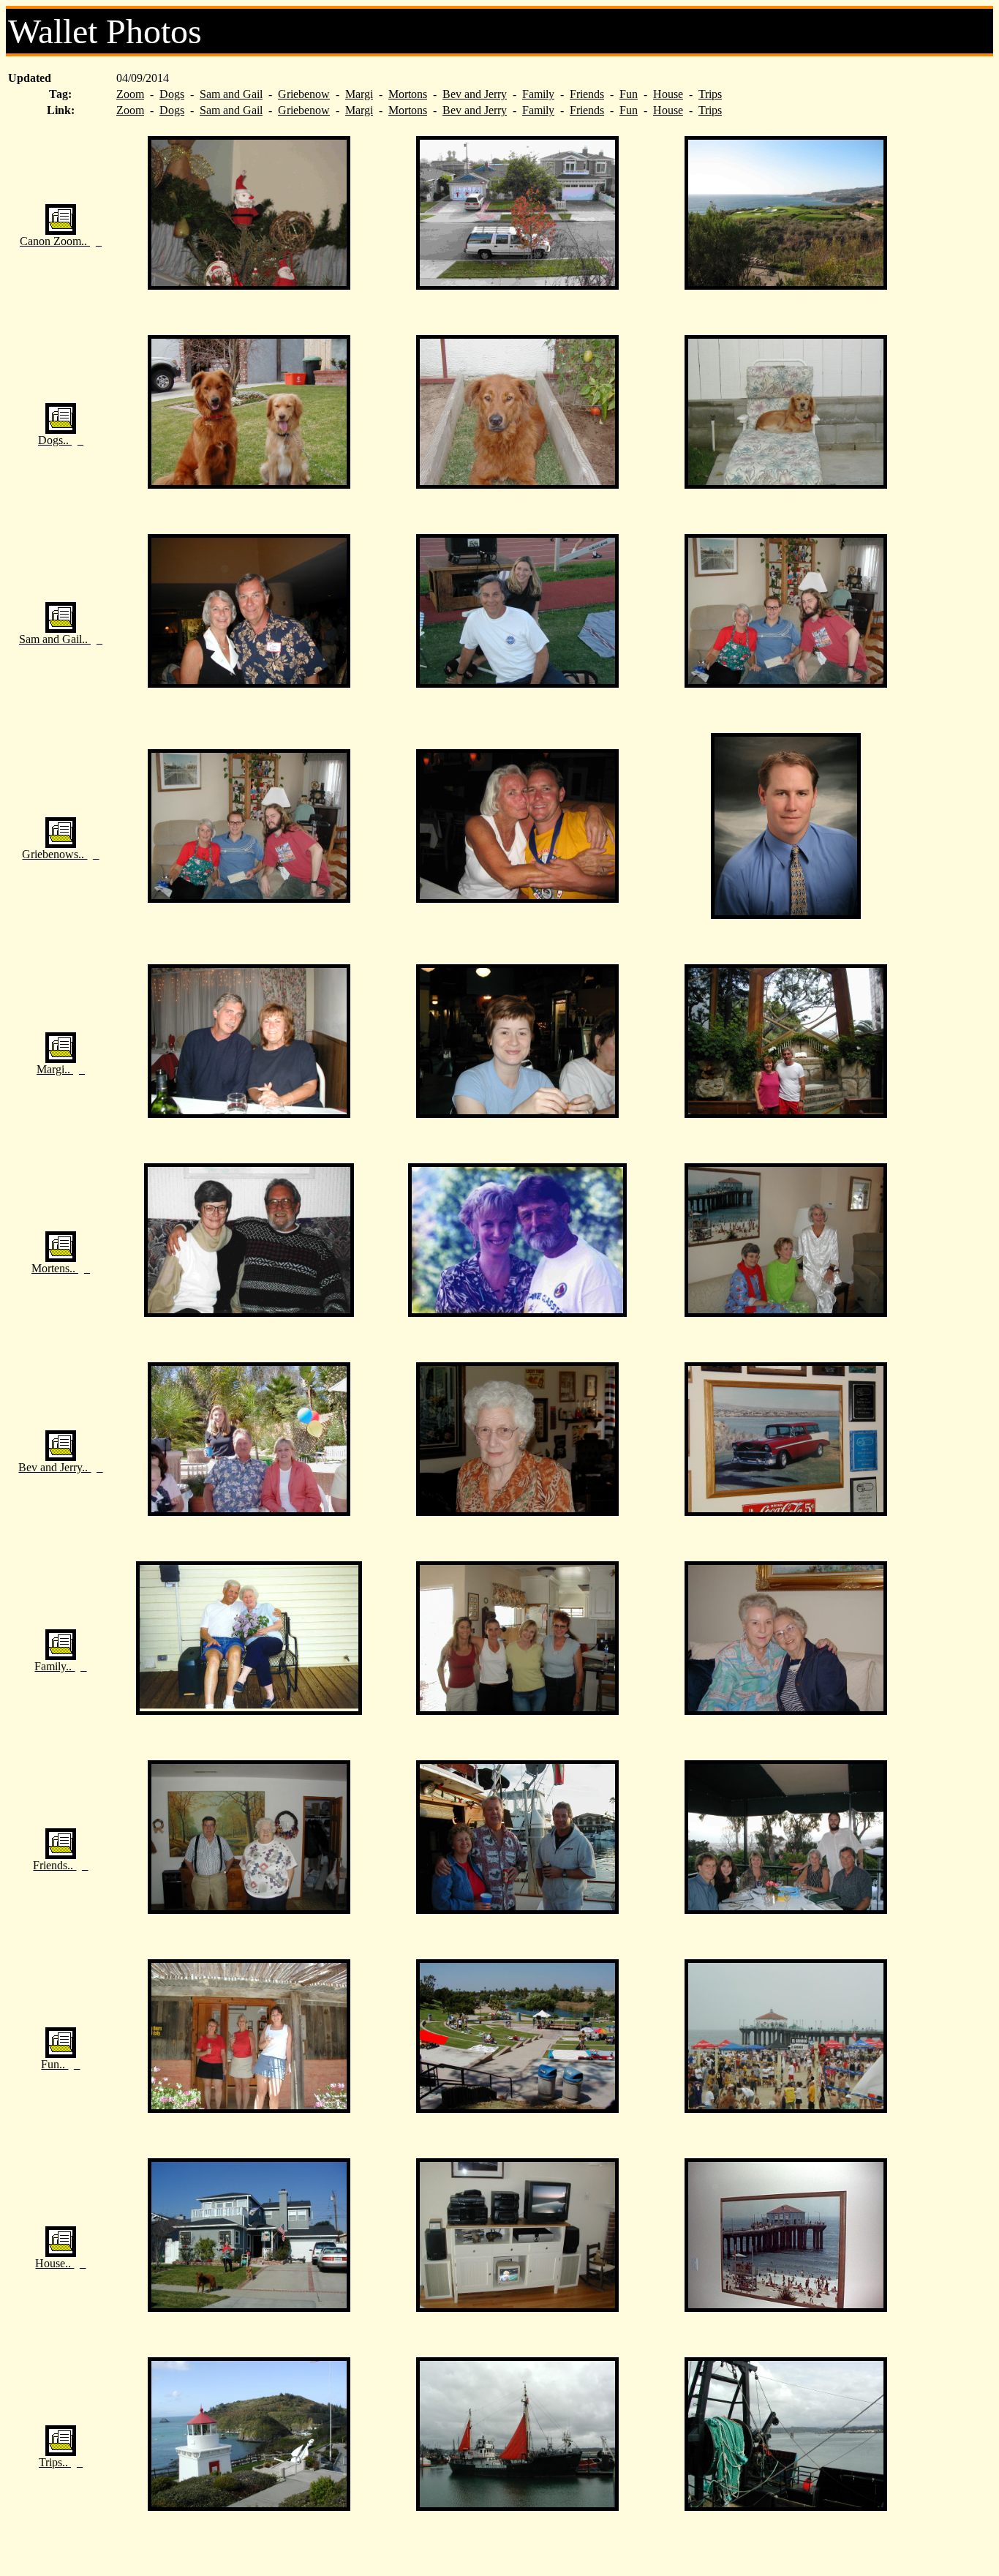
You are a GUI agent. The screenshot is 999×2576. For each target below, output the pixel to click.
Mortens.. (55, 1268)
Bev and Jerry (475, 94)
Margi (359, 94)
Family (538, 94)
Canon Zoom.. (55, 241)
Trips (710, 94)
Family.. (54, 1666)
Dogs (172, 94)
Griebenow (304, 94)
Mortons (408, 94)
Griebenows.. (54, 854)
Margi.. (55, 1069)
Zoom (130, 94)
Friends (587, 94)
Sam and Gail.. (55, 639)
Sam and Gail (231, 94)
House (668, 94)
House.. (54, 2263)
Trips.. (55, 2462)
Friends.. (54, 1865)
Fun (629, 94)
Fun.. (54, 2064)
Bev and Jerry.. (54, 1467)
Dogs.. (55, 440)
